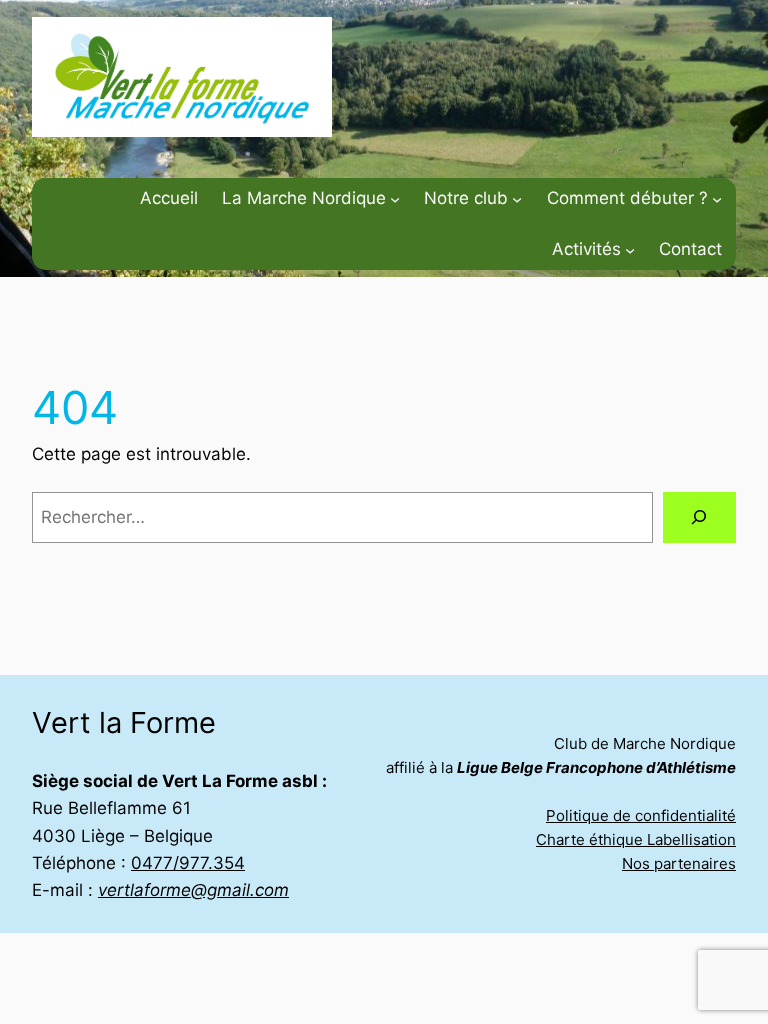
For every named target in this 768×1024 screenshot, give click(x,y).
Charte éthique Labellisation (636, 839)
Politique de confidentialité (641, 815)
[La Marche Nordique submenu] (395, 198)
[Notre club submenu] (517, 198)
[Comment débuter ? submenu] (717, 198)
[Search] (699, 517)
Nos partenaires (679, 863)
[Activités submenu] (630, 249)
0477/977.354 (188, 863)
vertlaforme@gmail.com (193, 890)
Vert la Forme (124, 722)
